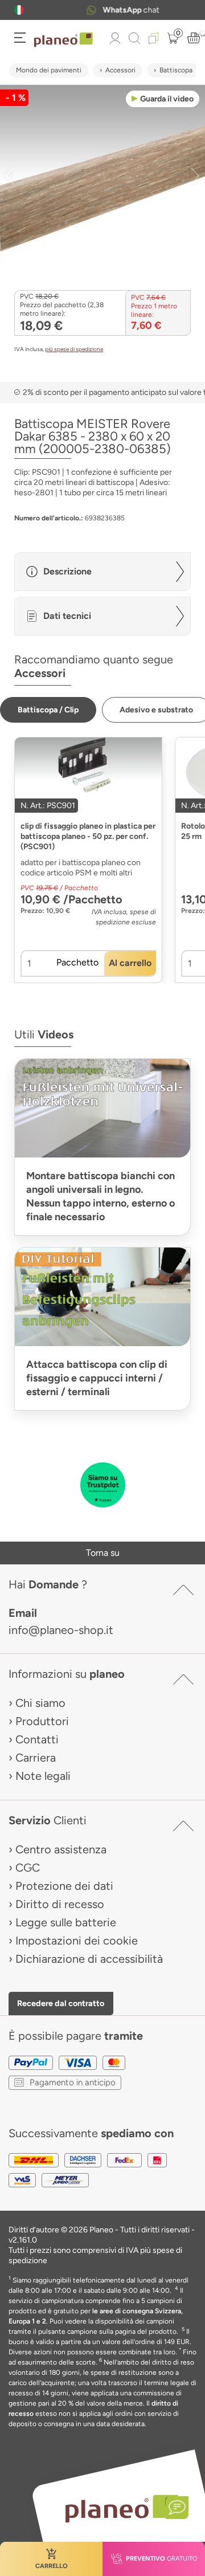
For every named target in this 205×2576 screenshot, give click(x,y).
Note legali (43, 1776)
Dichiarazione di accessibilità (89, 1959)
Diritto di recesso (60, 1904)
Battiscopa (176, 70)
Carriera (36, 1758)
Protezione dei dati (64, 1886)
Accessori (120, 70)
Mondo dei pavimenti (49, 70)
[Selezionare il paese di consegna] (19, 10)
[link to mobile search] (134, 38)
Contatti (37, 1739)
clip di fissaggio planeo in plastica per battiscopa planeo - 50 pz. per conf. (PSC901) (88, 836)
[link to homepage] (63, 40)
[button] (19, 10)
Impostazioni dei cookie (77, 1941)
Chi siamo (40, 1703)
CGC (28, 1868)
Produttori (42, 1721)
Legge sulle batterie (66, 1922)
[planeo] (121, 2508)
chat (116, 10)
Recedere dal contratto (61, 2003)
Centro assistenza (61, 1849)
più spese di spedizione (74, 349)
